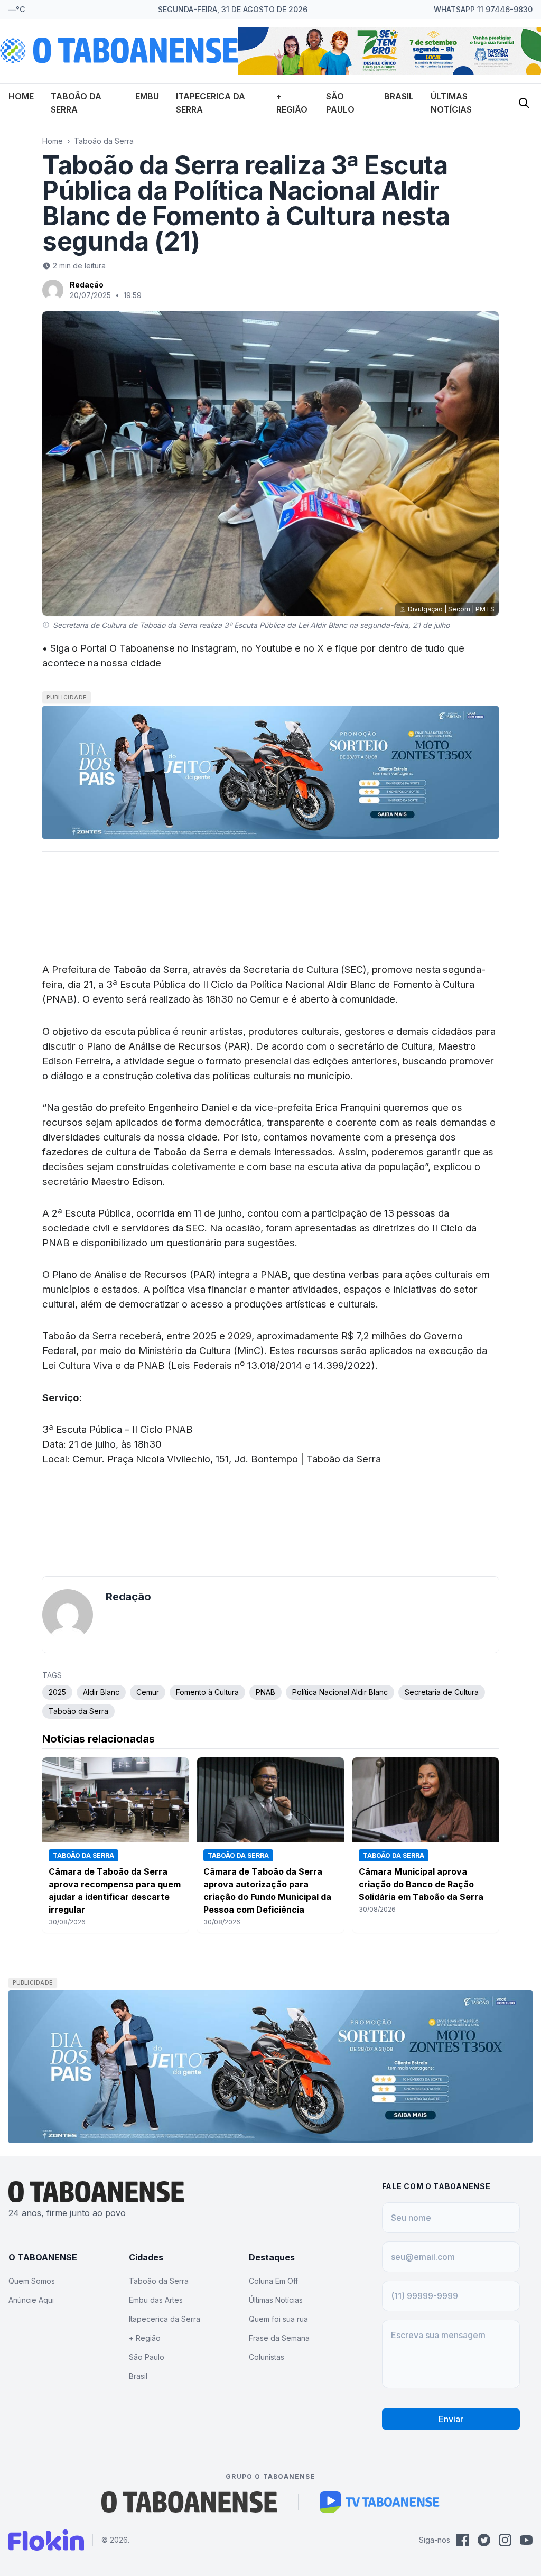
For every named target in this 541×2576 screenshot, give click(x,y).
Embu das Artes (156, 2300)
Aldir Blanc (101, 1692)
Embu (147, 96)
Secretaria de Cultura (442, 1692)
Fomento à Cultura (207, 1692)
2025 (57, 1692)
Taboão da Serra (104, 141)
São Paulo (147, 2357)
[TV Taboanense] (380, 2502)
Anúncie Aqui (31, 2300)
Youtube (274, 648)
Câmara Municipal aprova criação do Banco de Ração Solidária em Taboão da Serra (421, 1884)
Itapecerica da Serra (165, 2319)
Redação (87, 285)
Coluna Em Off (273, 2281)
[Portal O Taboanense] (189, 2502)
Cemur (148, 1692)
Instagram (214, 648)
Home (21, 96)
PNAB (265, 1692)
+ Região (145, 2338)
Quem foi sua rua (278, 2319)
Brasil (399, 96)
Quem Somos (32, 2281)
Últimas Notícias (276, 2300)
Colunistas (267, 2357)
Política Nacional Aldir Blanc (340, 1692)
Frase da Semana (279, 2338)
